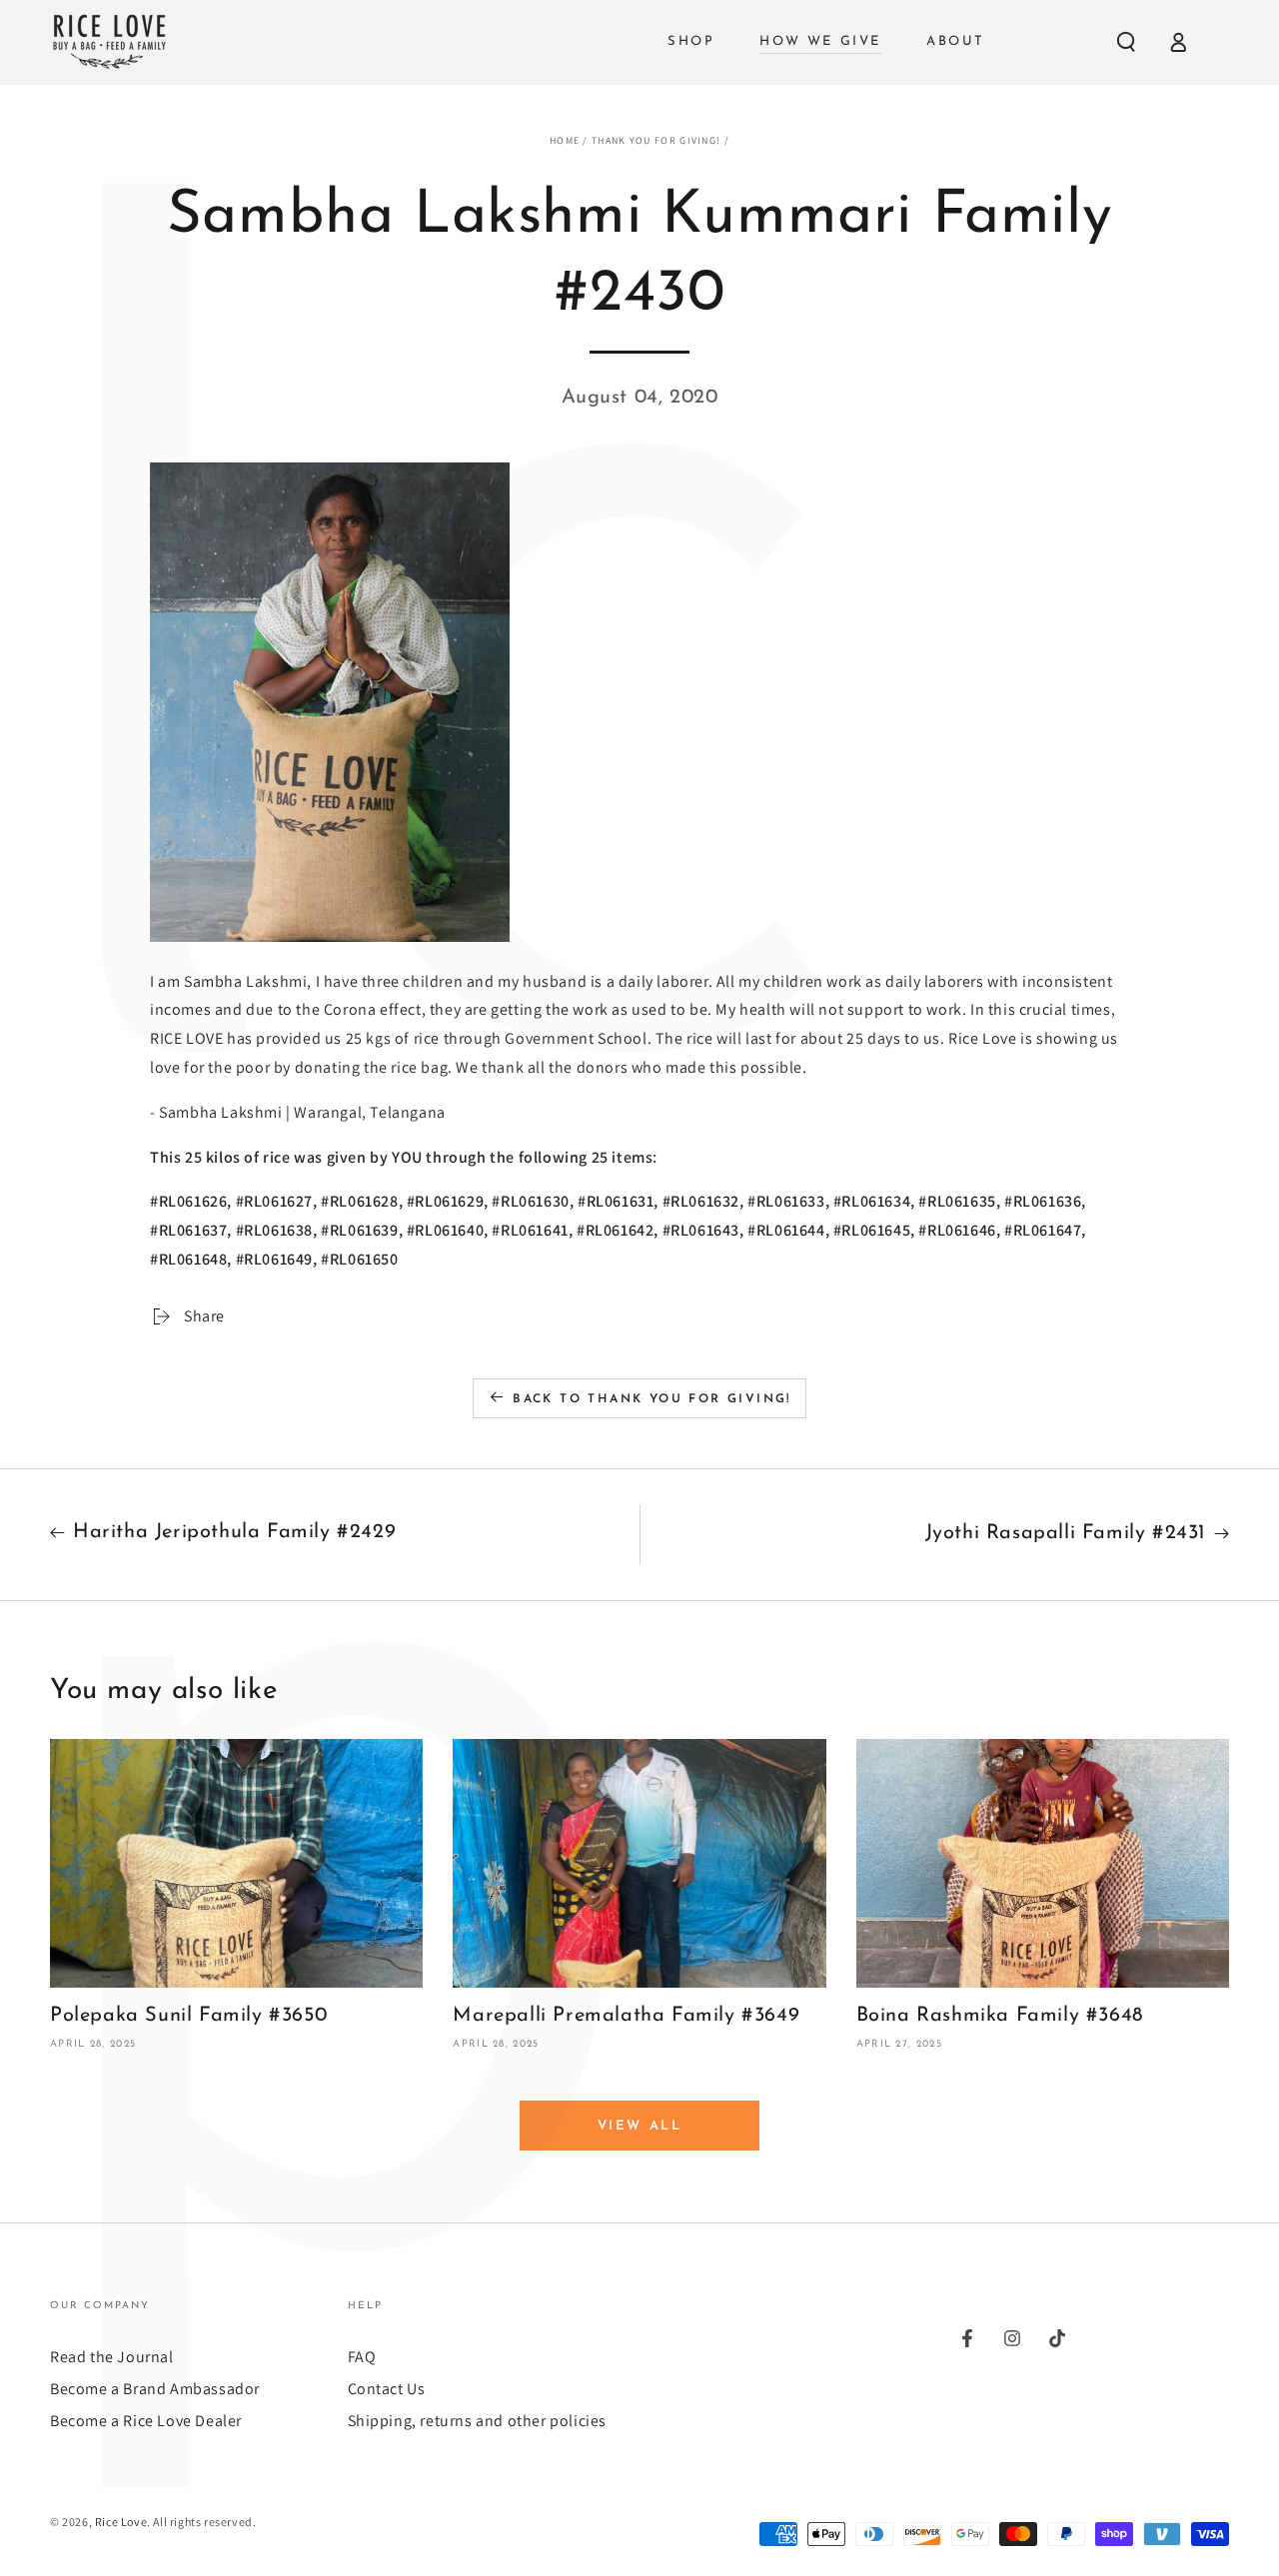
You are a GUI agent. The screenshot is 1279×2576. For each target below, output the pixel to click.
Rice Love (121, 2522)
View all (640, 2126)
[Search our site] (1126, 42)
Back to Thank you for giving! (652, 1399)
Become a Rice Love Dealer (146, 2421)
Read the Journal (112, 2357)
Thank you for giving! (656, 140)
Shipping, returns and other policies (478, 2421)
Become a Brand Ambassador (155, 2389)
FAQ (362, 2357)
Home (565, 140)
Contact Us (387, 2389)
